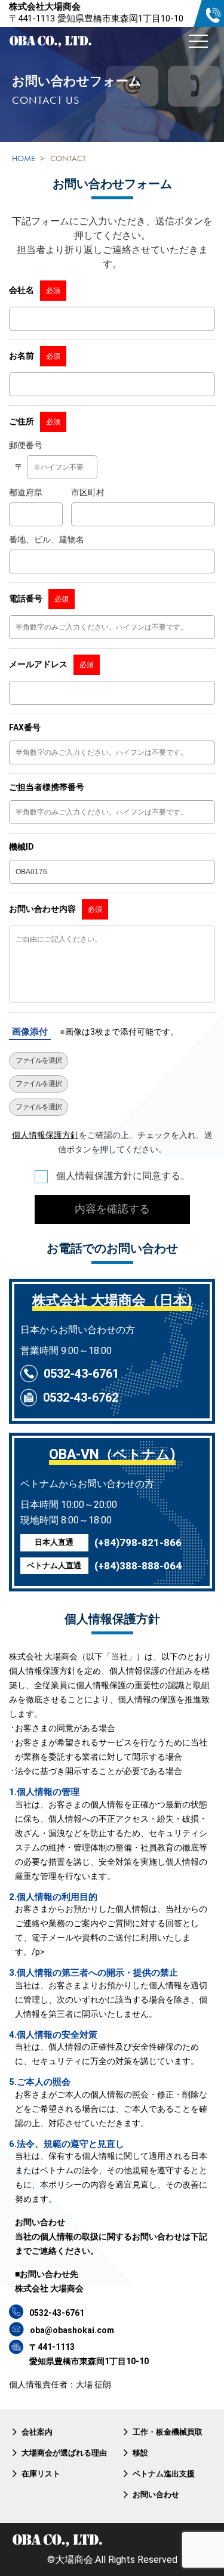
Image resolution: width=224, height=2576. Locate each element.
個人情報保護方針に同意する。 (122, 1176)
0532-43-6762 (81, 1397)
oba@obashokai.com (72, 2330)
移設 (140, 2453)
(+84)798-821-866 (138, 1542)
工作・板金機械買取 (168, 2432)
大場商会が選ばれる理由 (64, 2453)
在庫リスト (41, 2474)
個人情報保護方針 (45, 1135)
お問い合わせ (156, 2495)
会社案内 (37, 2432)
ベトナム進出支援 (164, 2474)
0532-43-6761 (81, 1374)
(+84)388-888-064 (138, 1566)
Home (24, 158)
